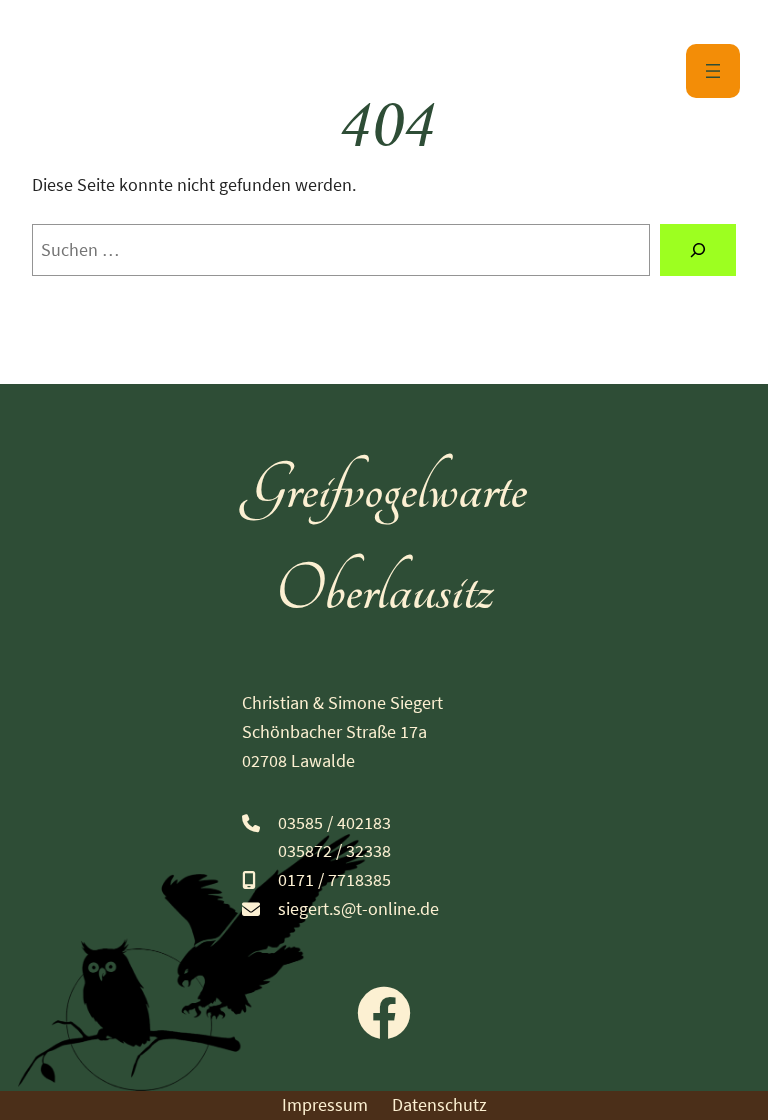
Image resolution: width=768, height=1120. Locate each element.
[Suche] (698, 250)
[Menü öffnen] (713, 71)
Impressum (325, 1104)
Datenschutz (439, 1104)
